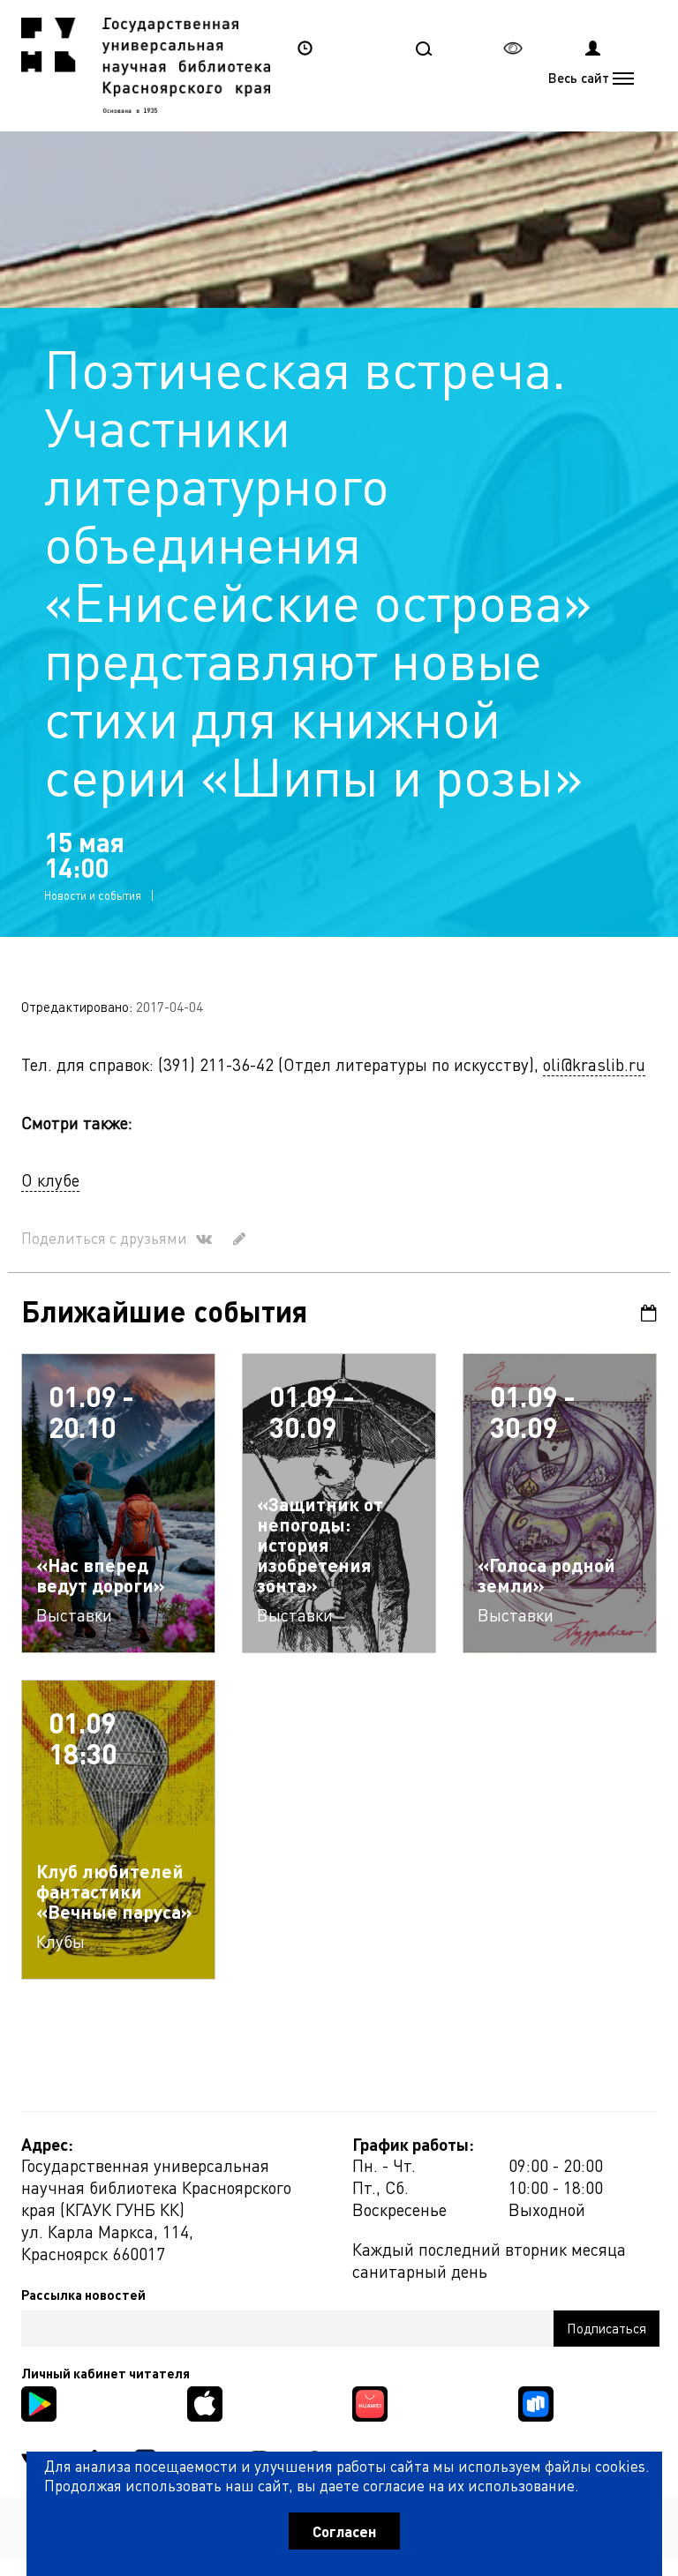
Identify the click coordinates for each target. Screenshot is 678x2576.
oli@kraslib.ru (594, 1064)
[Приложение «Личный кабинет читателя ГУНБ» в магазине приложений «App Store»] (205, 2402)
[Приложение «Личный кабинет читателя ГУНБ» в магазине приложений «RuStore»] (536, 2402)
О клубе (50, 1180)
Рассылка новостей (83, 2295)
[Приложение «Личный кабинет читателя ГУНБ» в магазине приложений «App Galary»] (370, 2402)
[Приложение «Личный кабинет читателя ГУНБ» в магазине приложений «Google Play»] (39, 2402)
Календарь (643, 1313)
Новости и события (93, 895)
